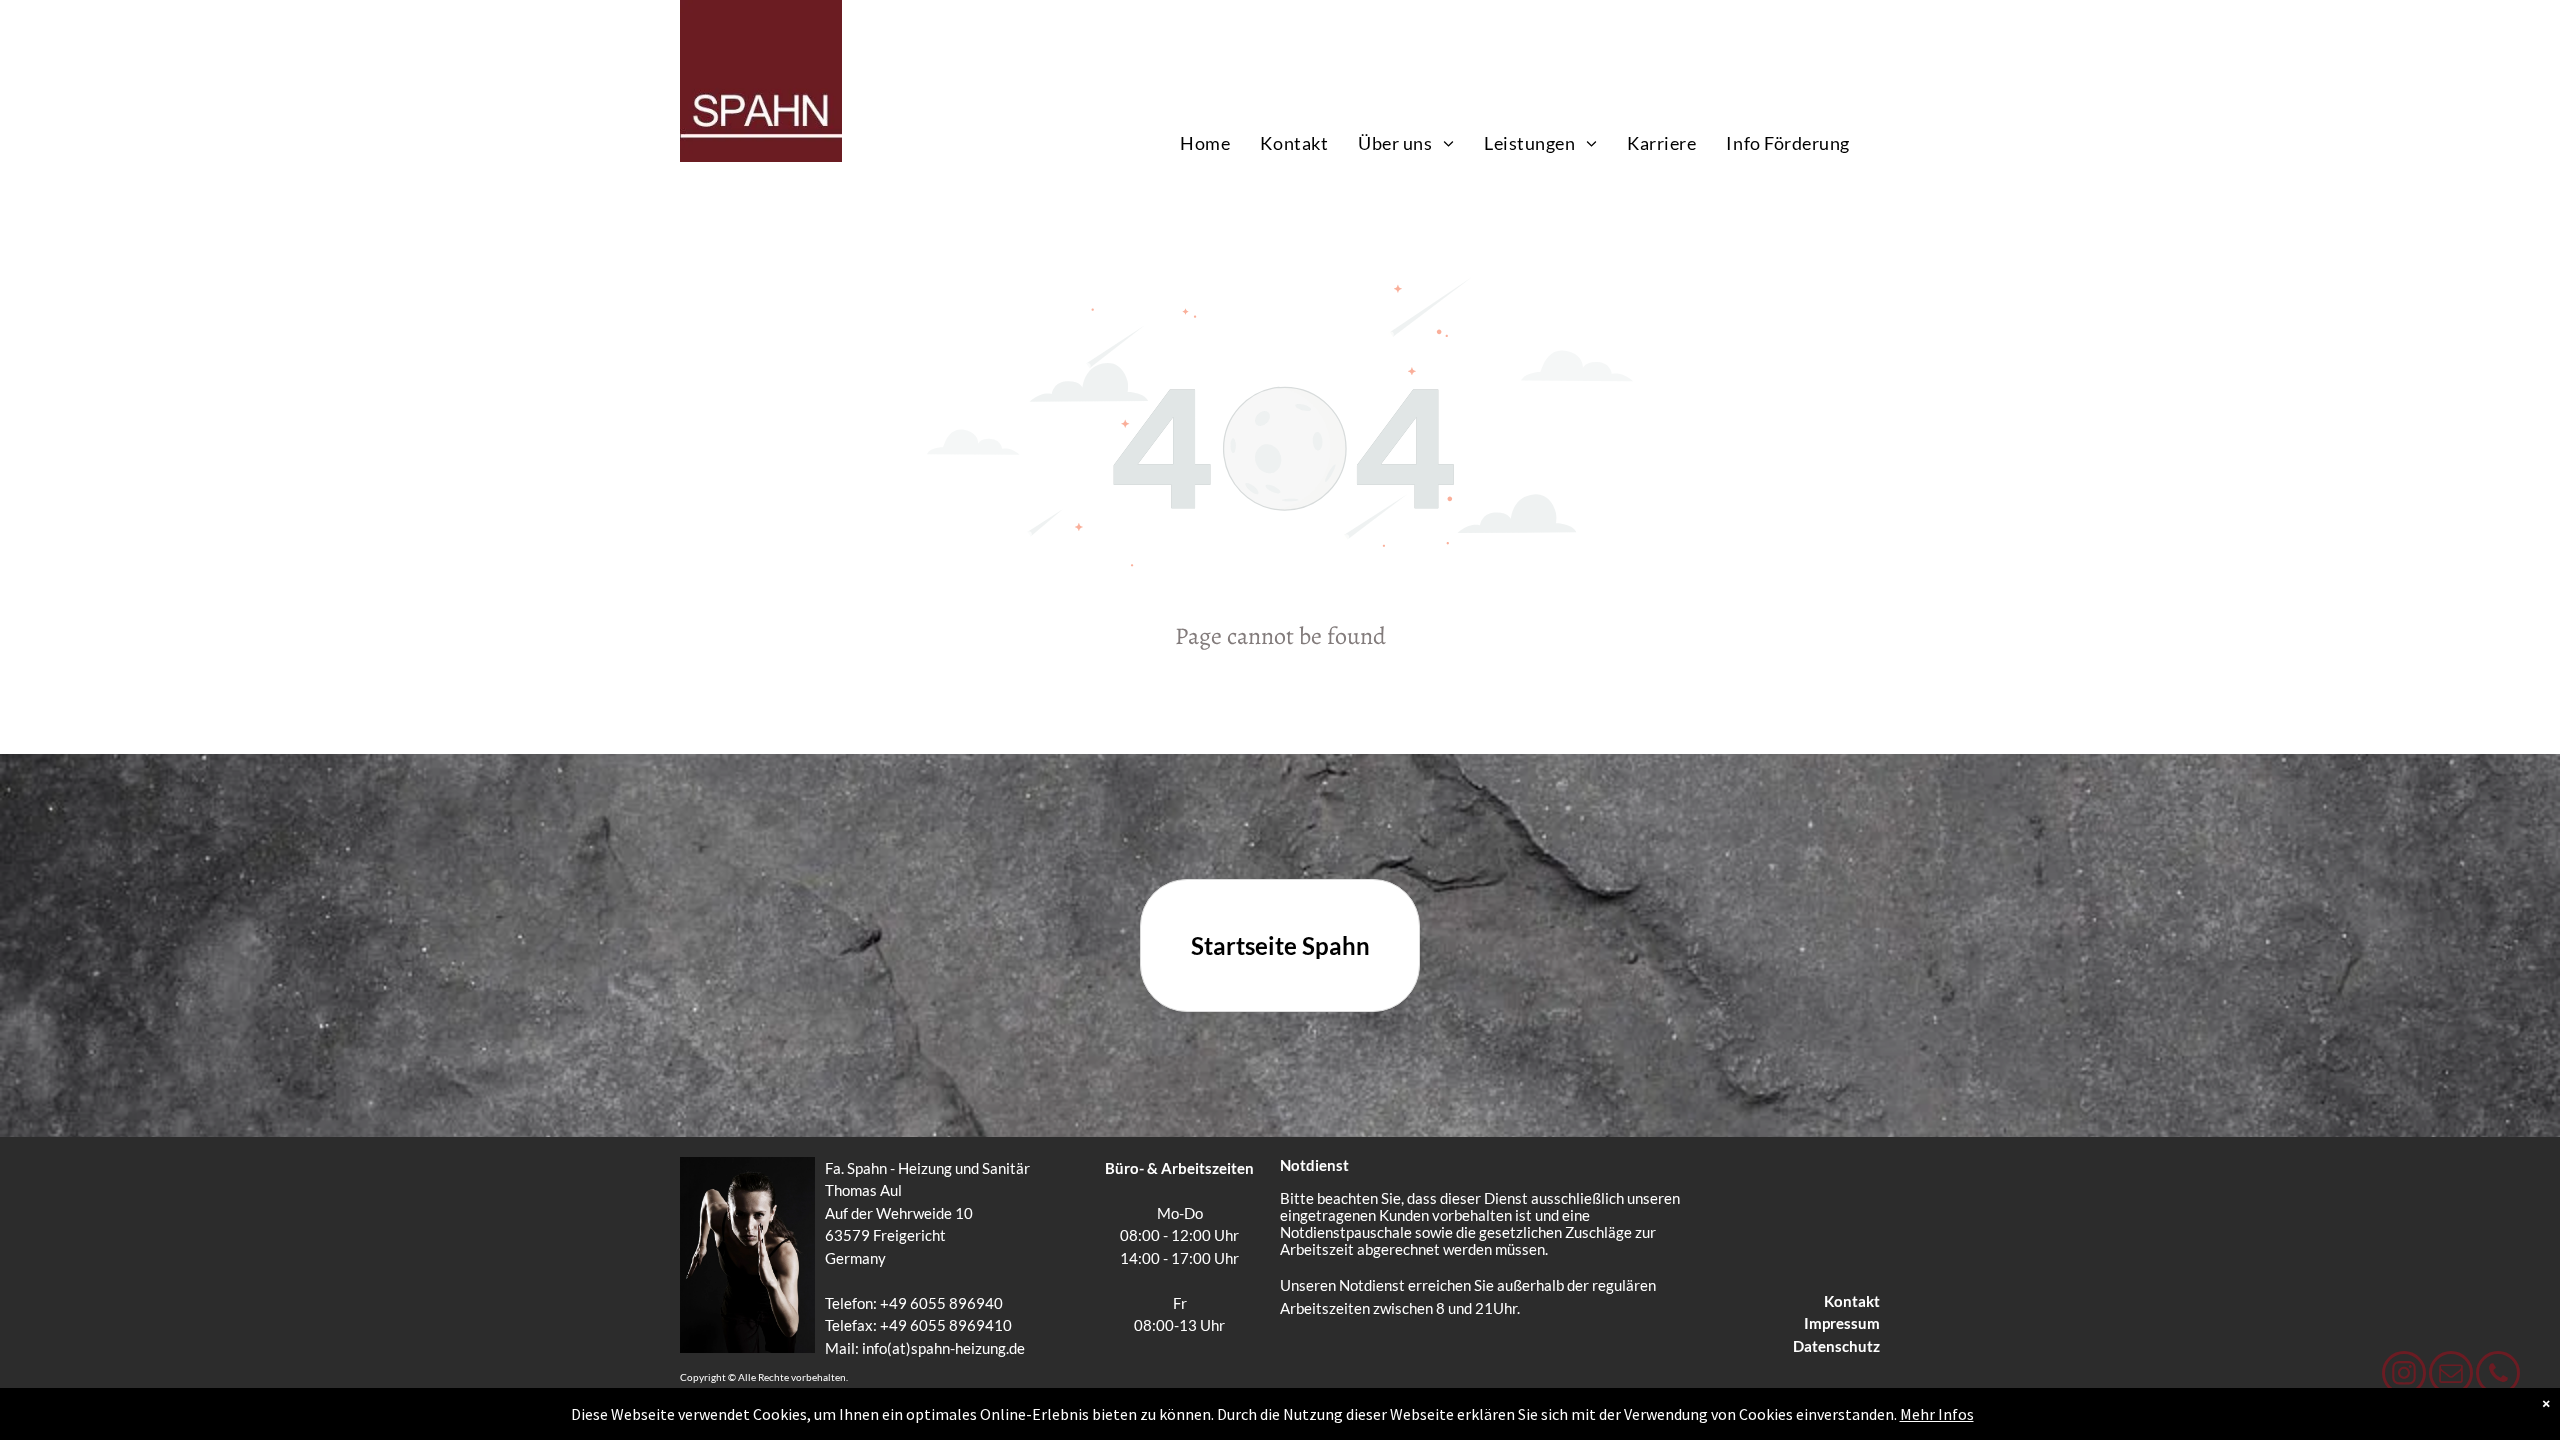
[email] (2451, 1375)
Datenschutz (1836, 1346)
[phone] (2498, 1375)
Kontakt (1852, 1301)
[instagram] (2404, 1375)
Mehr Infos (1937, 1414)
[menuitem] (1205, 143)
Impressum (1842, 1323)
